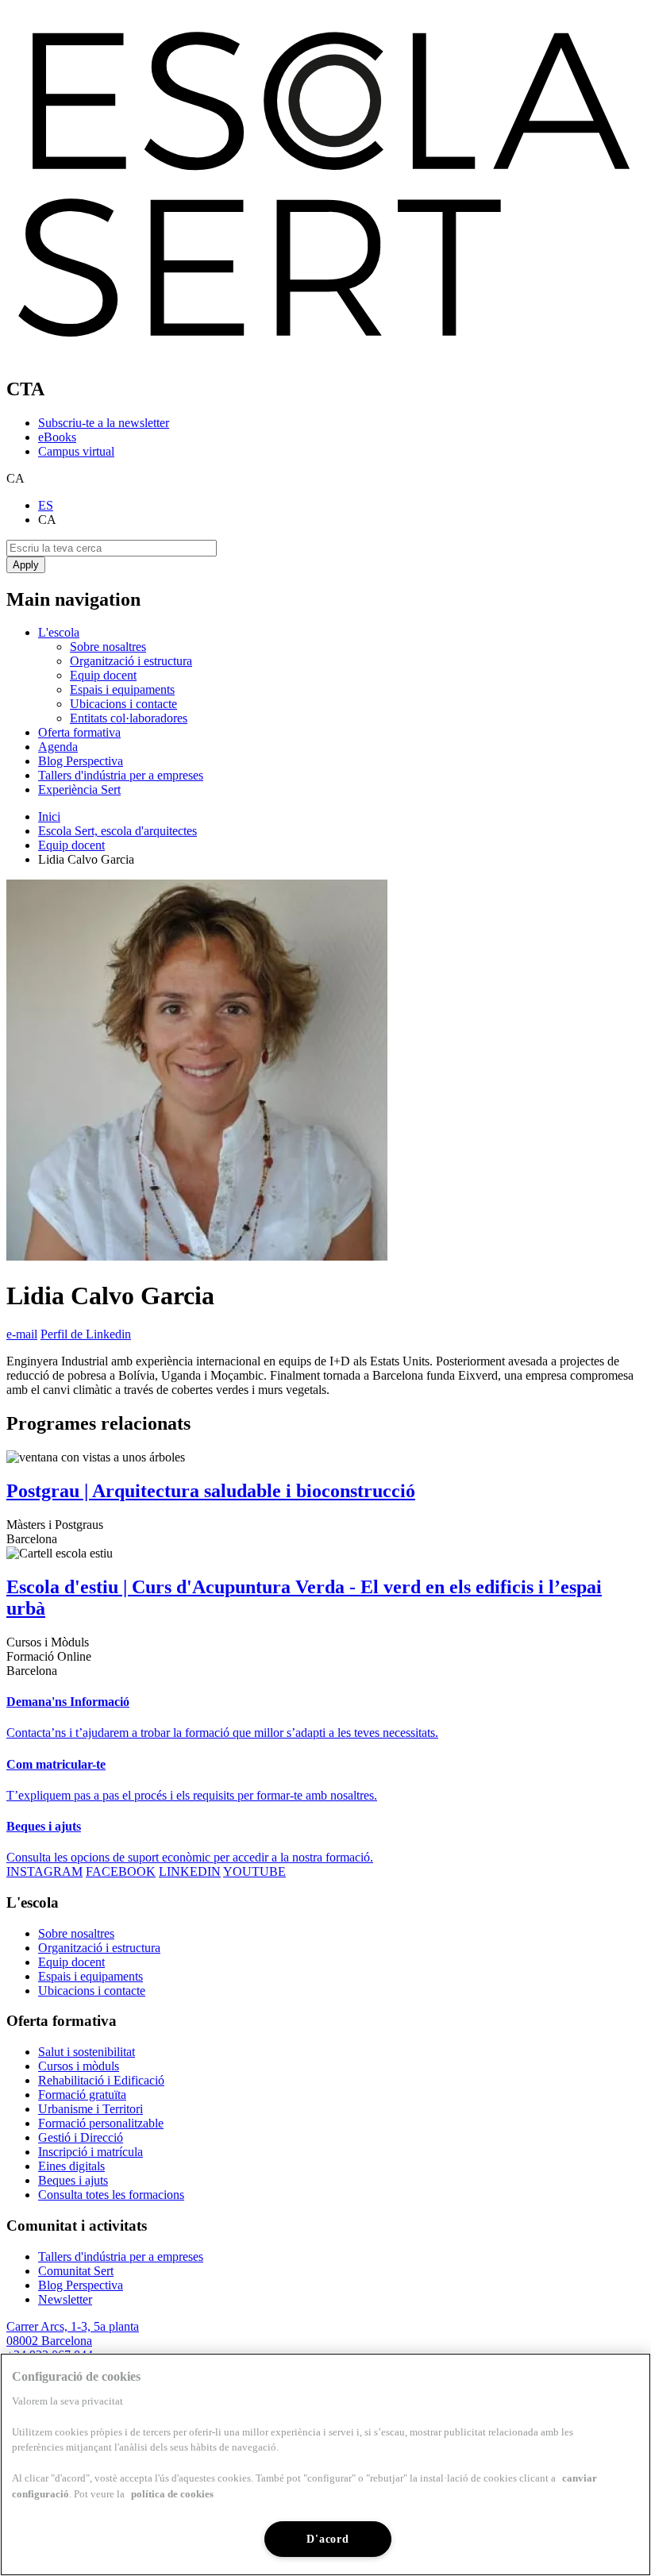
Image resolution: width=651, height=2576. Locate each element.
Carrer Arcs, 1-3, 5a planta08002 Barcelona (73, 2333)
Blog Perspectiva (81, 761)
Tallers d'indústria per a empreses (121, 775)
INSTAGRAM (44, 1871)
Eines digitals (71, 2166)
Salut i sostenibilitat (87, 2052)
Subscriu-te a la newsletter (104, 423)
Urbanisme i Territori (91, 2109)
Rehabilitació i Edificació (101, 2080)
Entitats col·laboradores (129, 718)
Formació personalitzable (101, 2123)
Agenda (58, 747)
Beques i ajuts (73, 2180)
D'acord (327, 2539)
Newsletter (65, 2299)
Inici (49, 816)
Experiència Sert (79, 789)
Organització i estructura (131, 661)
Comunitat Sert (76, 2271)
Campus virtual (76, 451)
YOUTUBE (254, 1871)
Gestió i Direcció (81, 2137)
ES (46, 505)
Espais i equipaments (122, 689)
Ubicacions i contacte (123, 704)
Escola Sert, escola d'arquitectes (117, 831)
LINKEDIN (190, 1871)
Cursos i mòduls (79, 2066)
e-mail (22, 1334)
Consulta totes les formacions (111, 2195)
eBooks (57, 437)
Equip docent (103, 675)
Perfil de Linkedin (86, 1334)
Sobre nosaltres (108, 647)
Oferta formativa (79, 732)
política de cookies (172, 2494)
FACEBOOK (121, 1871)
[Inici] (325, 355)
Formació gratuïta (82, 2095)
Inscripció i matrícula (91, 2152)
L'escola (59, 632)
